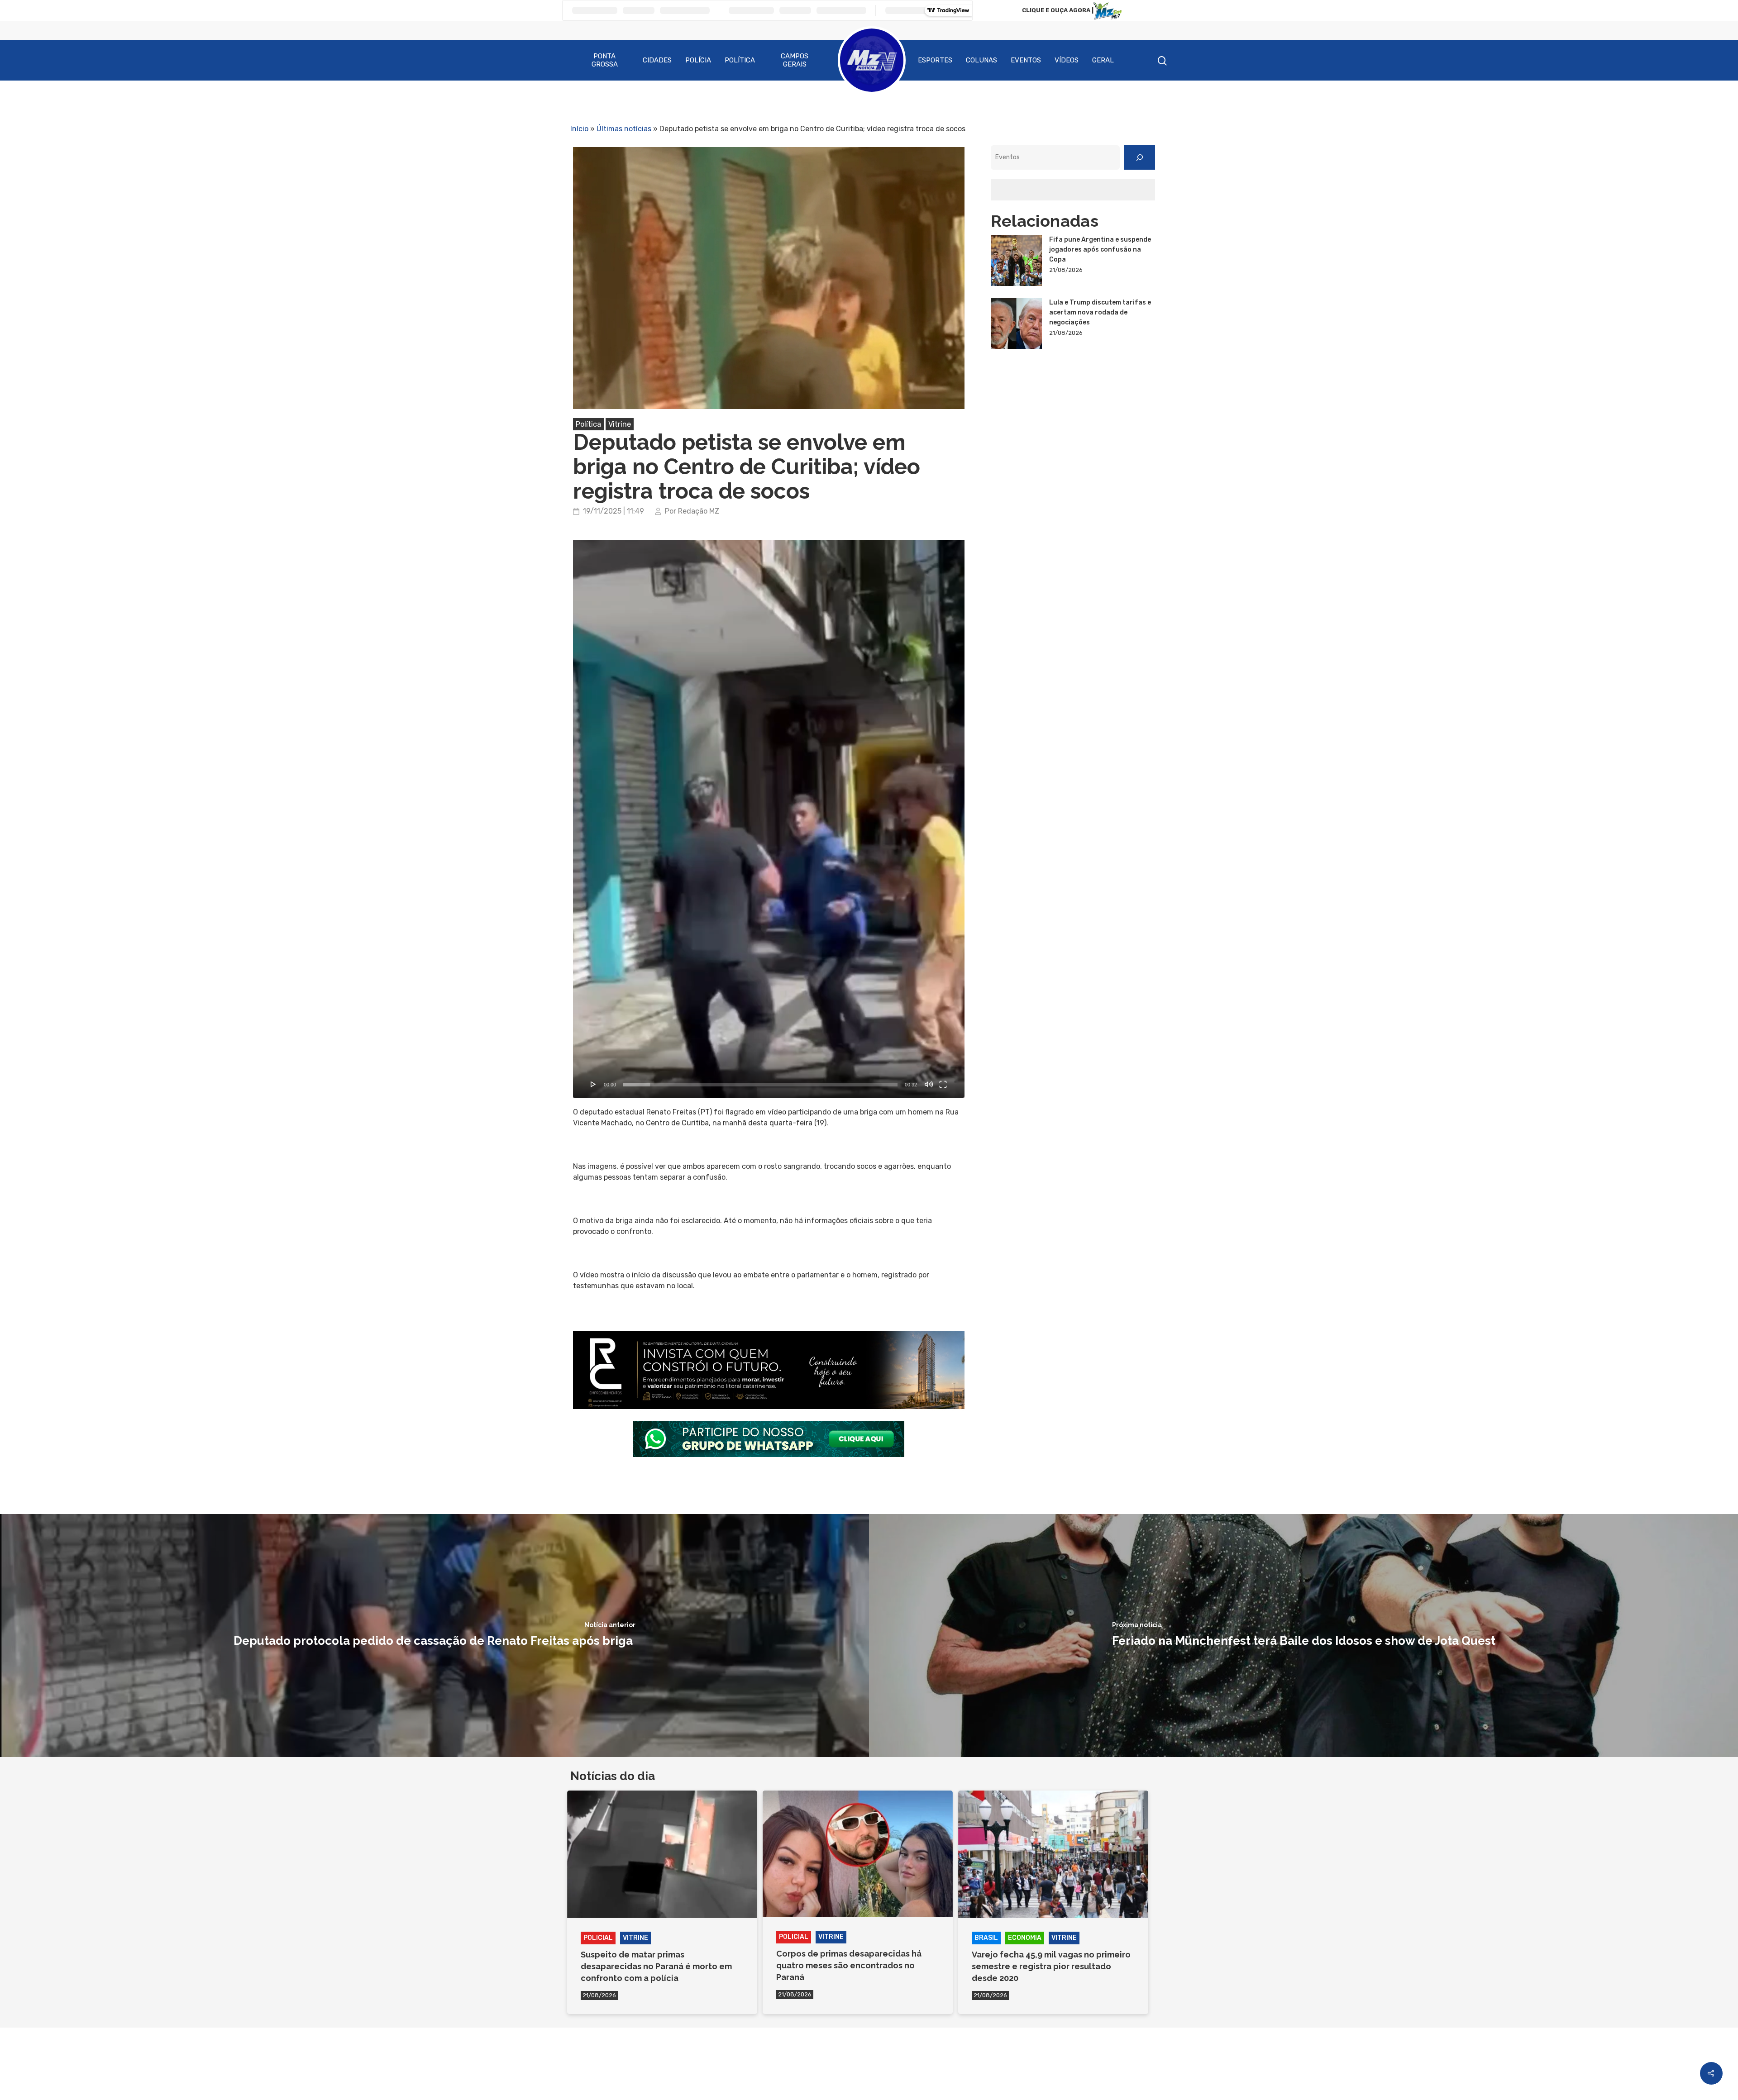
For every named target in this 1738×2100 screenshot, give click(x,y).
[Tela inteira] (943, 1084)
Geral (1103, 60)
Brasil (986, 1938)
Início (579, 129)
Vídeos (1067, 60)
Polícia (698, 60)
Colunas (981, 60)
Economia (1025, 1938)
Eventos (1026, 60)
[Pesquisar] (1140, 157)
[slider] (760, 1085)
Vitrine (620, 424)
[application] (769, 819)
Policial (598, 1938)
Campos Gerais (795, 60)
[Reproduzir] (593, 1084)
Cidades (657, 60)
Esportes (935, 60)
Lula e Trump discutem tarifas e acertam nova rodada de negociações (1100, 312)
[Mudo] (929, 1084)
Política (740, 60)
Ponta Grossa (605, 60)
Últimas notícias (624, 129)
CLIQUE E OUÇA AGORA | (1058, 10)
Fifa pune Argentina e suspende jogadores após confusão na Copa (1100, 250)
